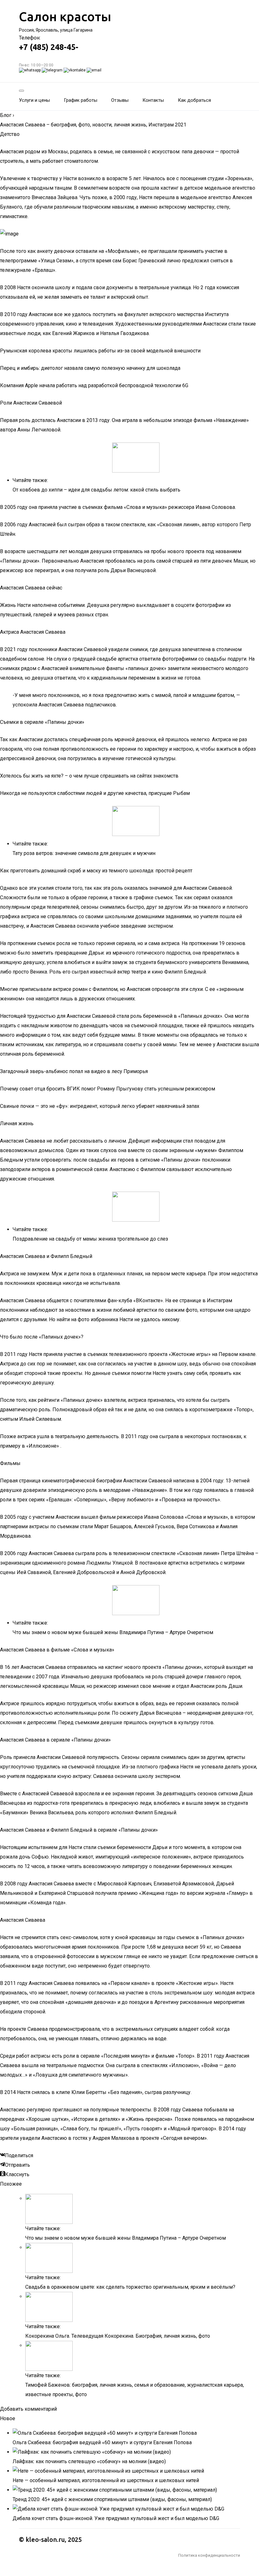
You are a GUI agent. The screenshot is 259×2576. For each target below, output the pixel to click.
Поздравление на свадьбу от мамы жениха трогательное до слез (90, 1239)
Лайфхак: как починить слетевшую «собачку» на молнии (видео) (89, 2461)
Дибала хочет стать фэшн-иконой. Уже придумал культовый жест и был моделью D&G (116, 2518)
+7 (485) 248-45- (49, 47)
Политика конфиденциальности (209, 2555)
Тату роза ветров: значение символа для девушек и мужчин (84, 853)
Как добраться (194, 100)
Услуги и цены (34, 100)
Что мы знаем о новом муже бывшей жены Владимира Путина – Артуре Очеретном (113, 1632)
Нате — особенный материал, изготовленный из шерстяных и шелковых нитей (106, 2480)
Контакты (153, 100)
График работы (81, 100)
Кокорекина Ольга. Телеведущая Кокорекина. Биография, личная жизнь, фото (118, 2336)
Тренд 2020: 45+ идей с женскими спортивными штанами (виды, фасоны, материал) (112, 2499)
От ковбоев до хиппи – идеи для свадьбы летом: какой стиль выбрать (96, 490)
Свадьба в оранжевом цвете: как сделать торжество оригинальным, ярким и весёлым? (130, 2287)
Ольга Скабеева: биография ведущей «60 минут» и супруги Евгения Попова (102, 2442)
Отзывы (120, 100)
